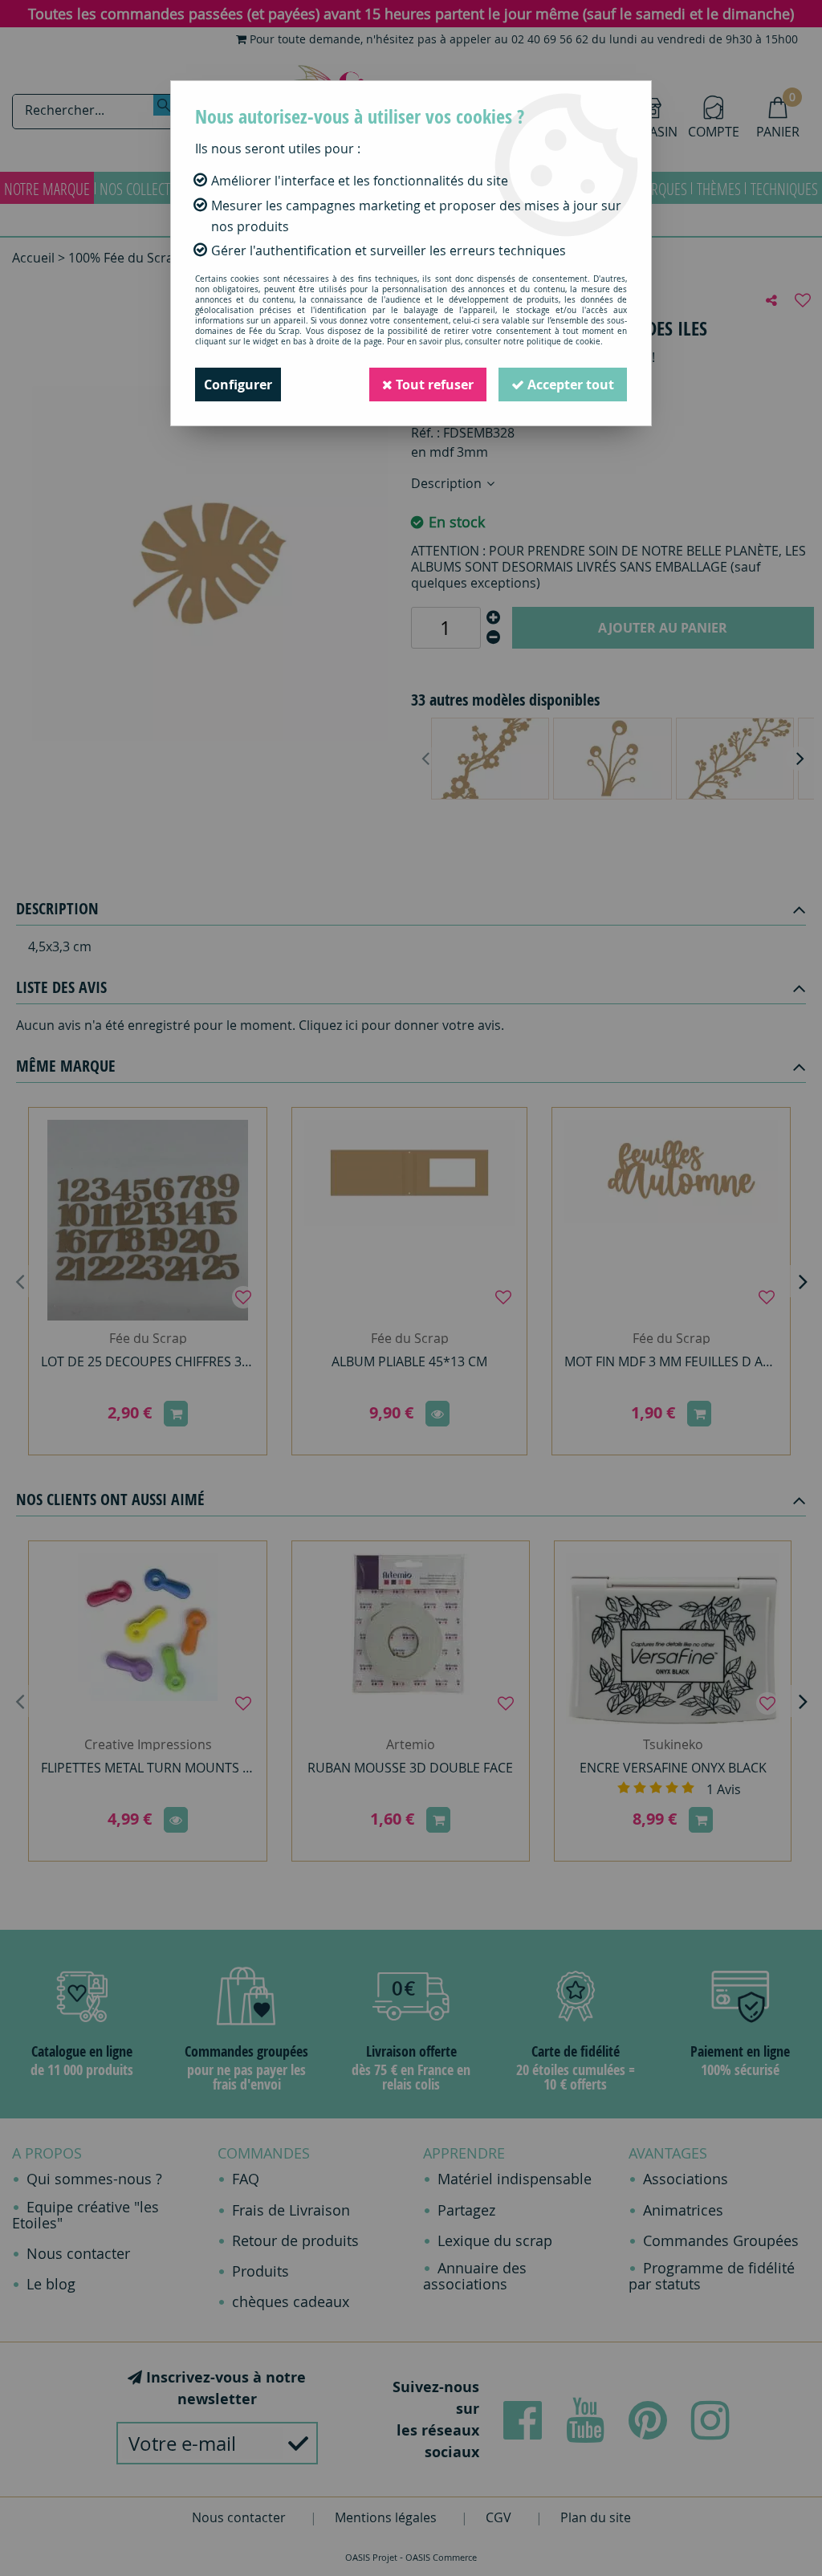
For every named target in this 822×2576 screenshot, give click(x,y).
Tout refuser (433, 385)
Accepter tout (569, 385)
